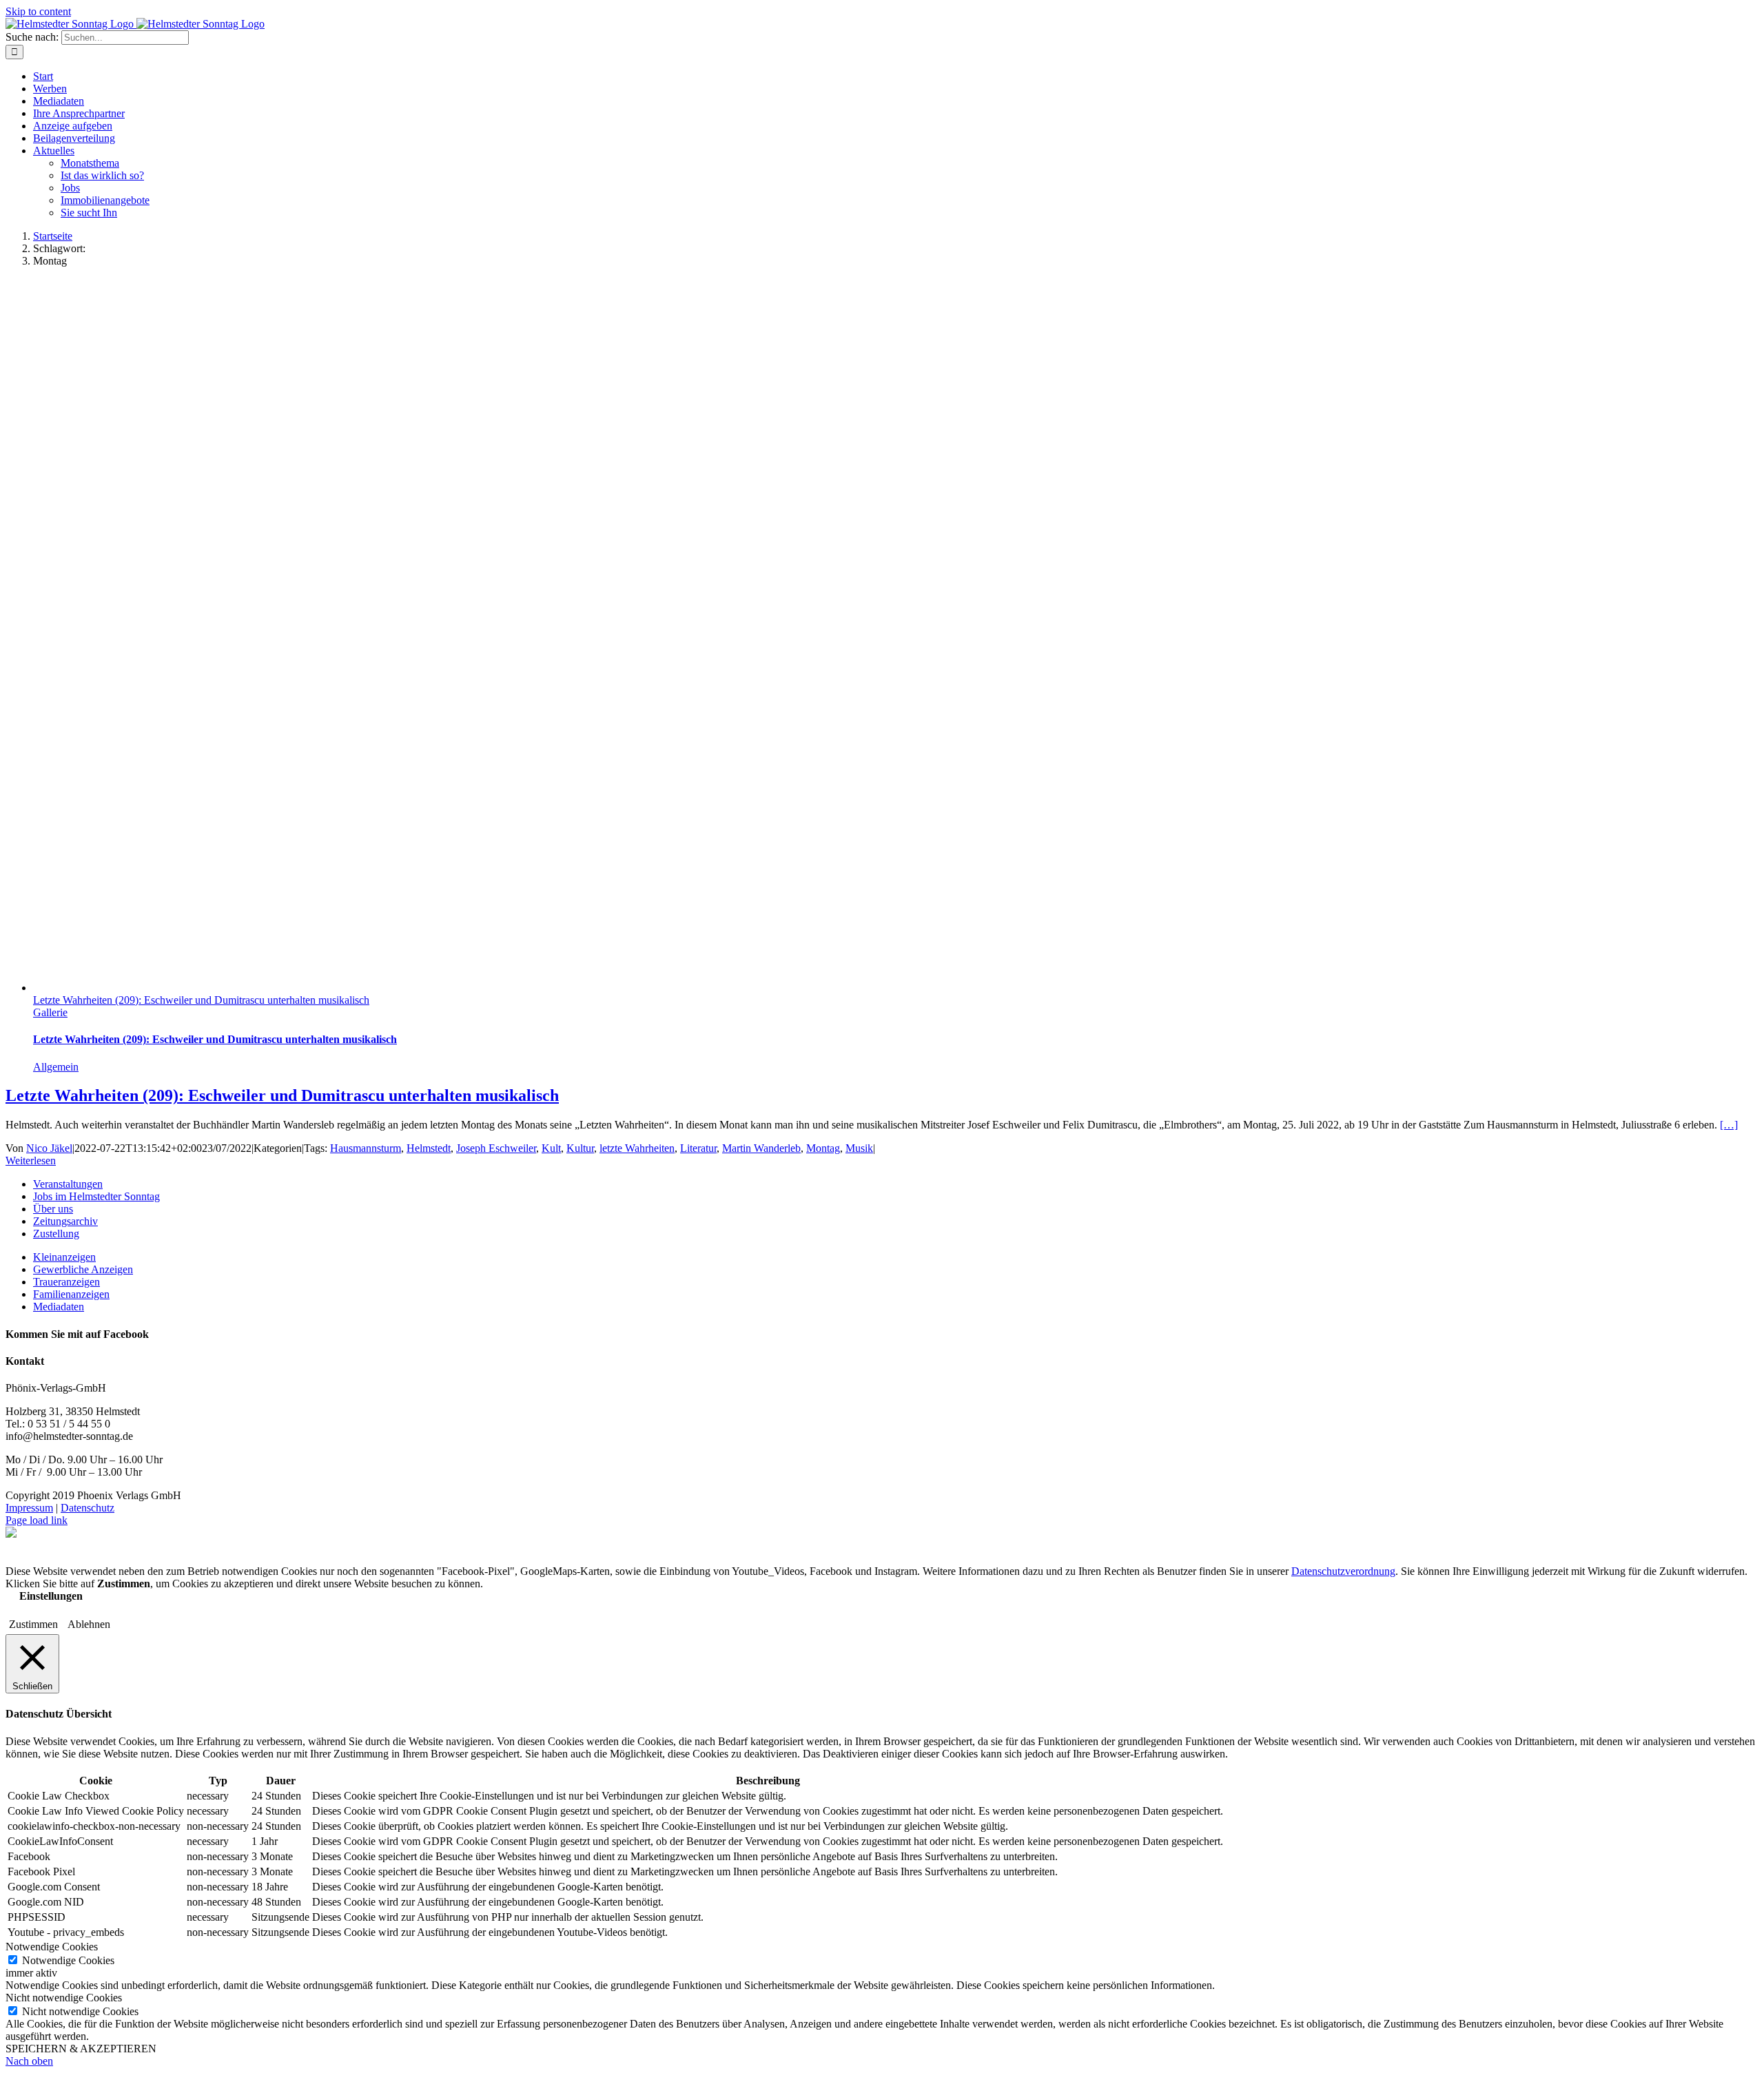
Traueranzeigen (66, 1282)
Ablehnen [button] (89, 1624)
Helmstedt (429, 1148)
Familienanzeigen (71, 1294)
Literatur (698, 1148)
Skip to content (38, 11)
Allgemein (56, 1067)
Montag (823, 1148)
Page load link (37, 1520)
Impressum (29, 1508)
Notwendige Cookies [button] (52, 1947)
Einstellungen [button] (51, 1596)
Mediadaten (59, 1307)
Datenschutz (88, 1508)
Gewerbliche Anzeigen (83, 1269)
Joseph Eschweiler (496, 1148)
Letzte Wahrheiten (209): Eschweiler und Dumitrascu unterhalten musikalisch (201, 1000)
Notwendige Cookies (68, 1960)
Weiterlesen (31, 1161)
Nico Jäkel (49, 1148)
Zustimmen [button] (33, 1624)
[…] (1729, 1125)
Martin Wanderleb (761, 1148)
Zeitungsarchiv (65, 1221)
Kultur (580, 1148)
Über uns (53, 1209)
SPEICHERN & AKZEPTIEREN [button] (81, 2049)
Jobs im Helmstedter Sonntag (96, 1196)
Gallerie (50, 1012)
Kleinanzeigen (64, 1257)
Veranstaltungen (68, 1184)
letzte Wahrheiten (637, 1148)
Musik (859, 1148)
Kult (551, 1148)
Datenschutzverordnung (1343, 1571)
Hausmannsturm (366, 1148)
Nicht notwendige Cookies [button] (64, 1998)
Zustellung (56, 1234)
